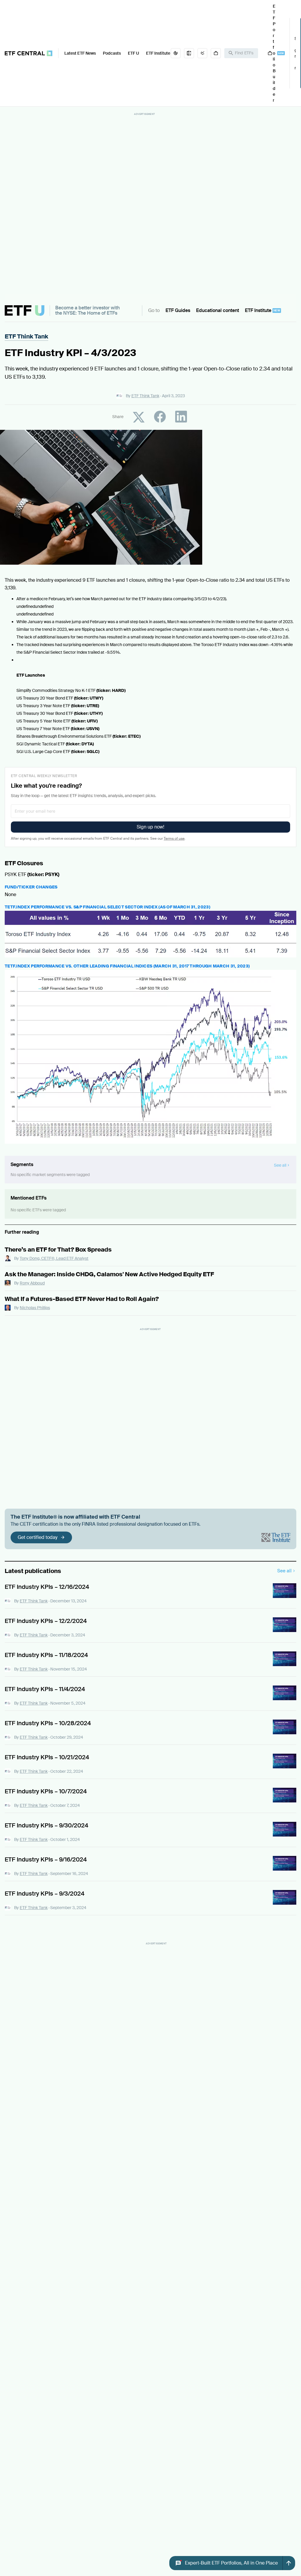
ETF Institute (158, 53)
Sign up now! (150, 827)
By (143, 396)
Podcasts (112, 53)
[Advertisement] (145, 205)
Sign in (295, 53)
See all (284, 1571)
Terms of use (174, 838)
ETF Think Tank (26, 336)
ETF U (133, 53)
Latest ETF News (80, 53)
